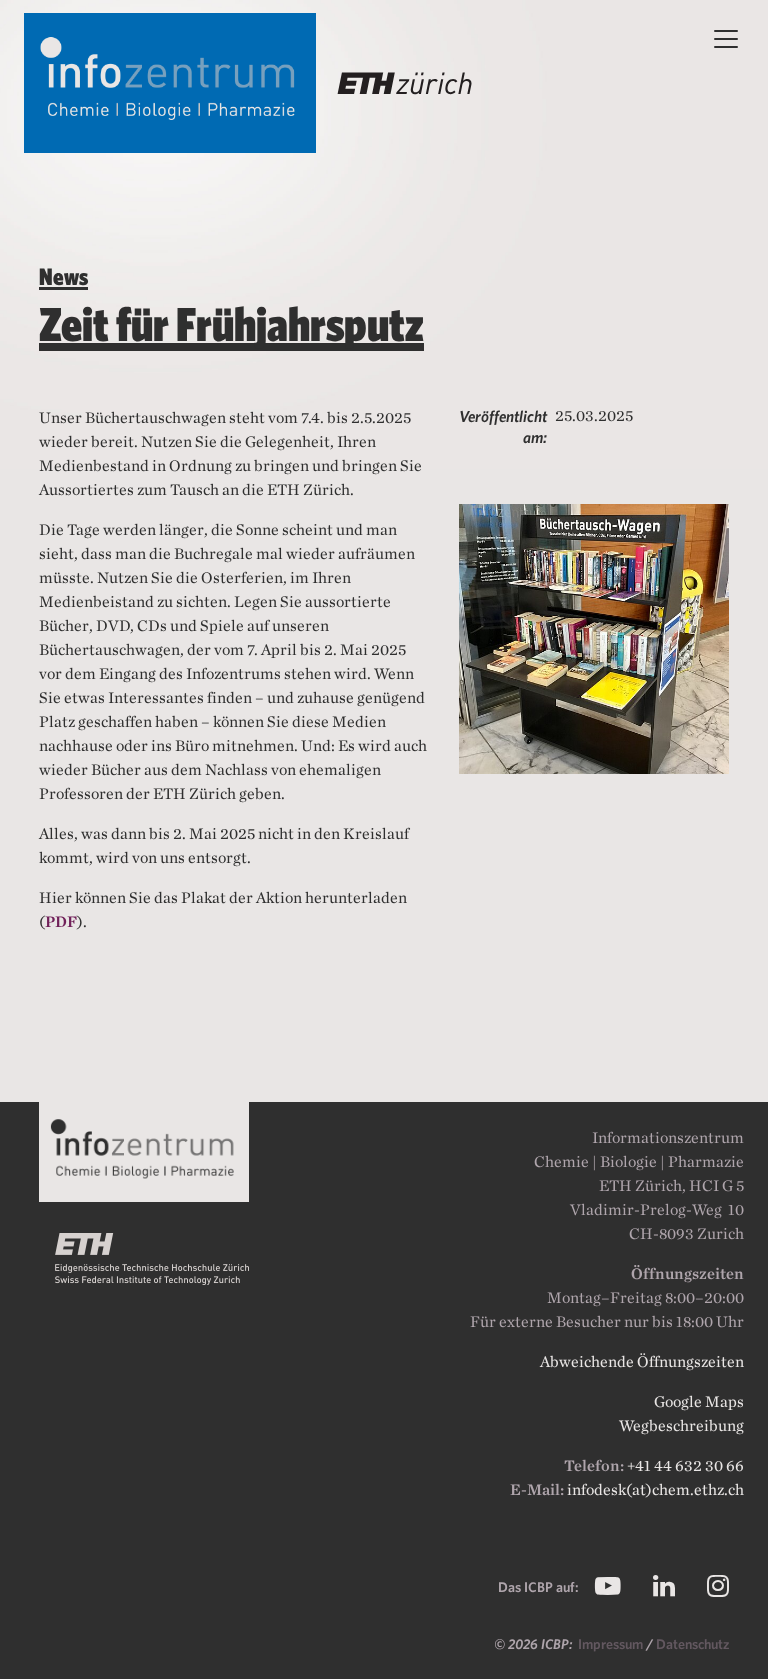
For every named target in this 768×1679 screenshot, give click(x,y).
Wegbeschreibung (681, 1425)
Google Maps (699, 1401)
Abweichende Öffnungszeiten (642, 1361)
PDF (61, 921)
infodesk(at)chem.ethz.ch (655, 1489)
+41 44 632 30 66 (685, 1465)
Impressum (612, 1644)
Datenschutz (692, 1644)
